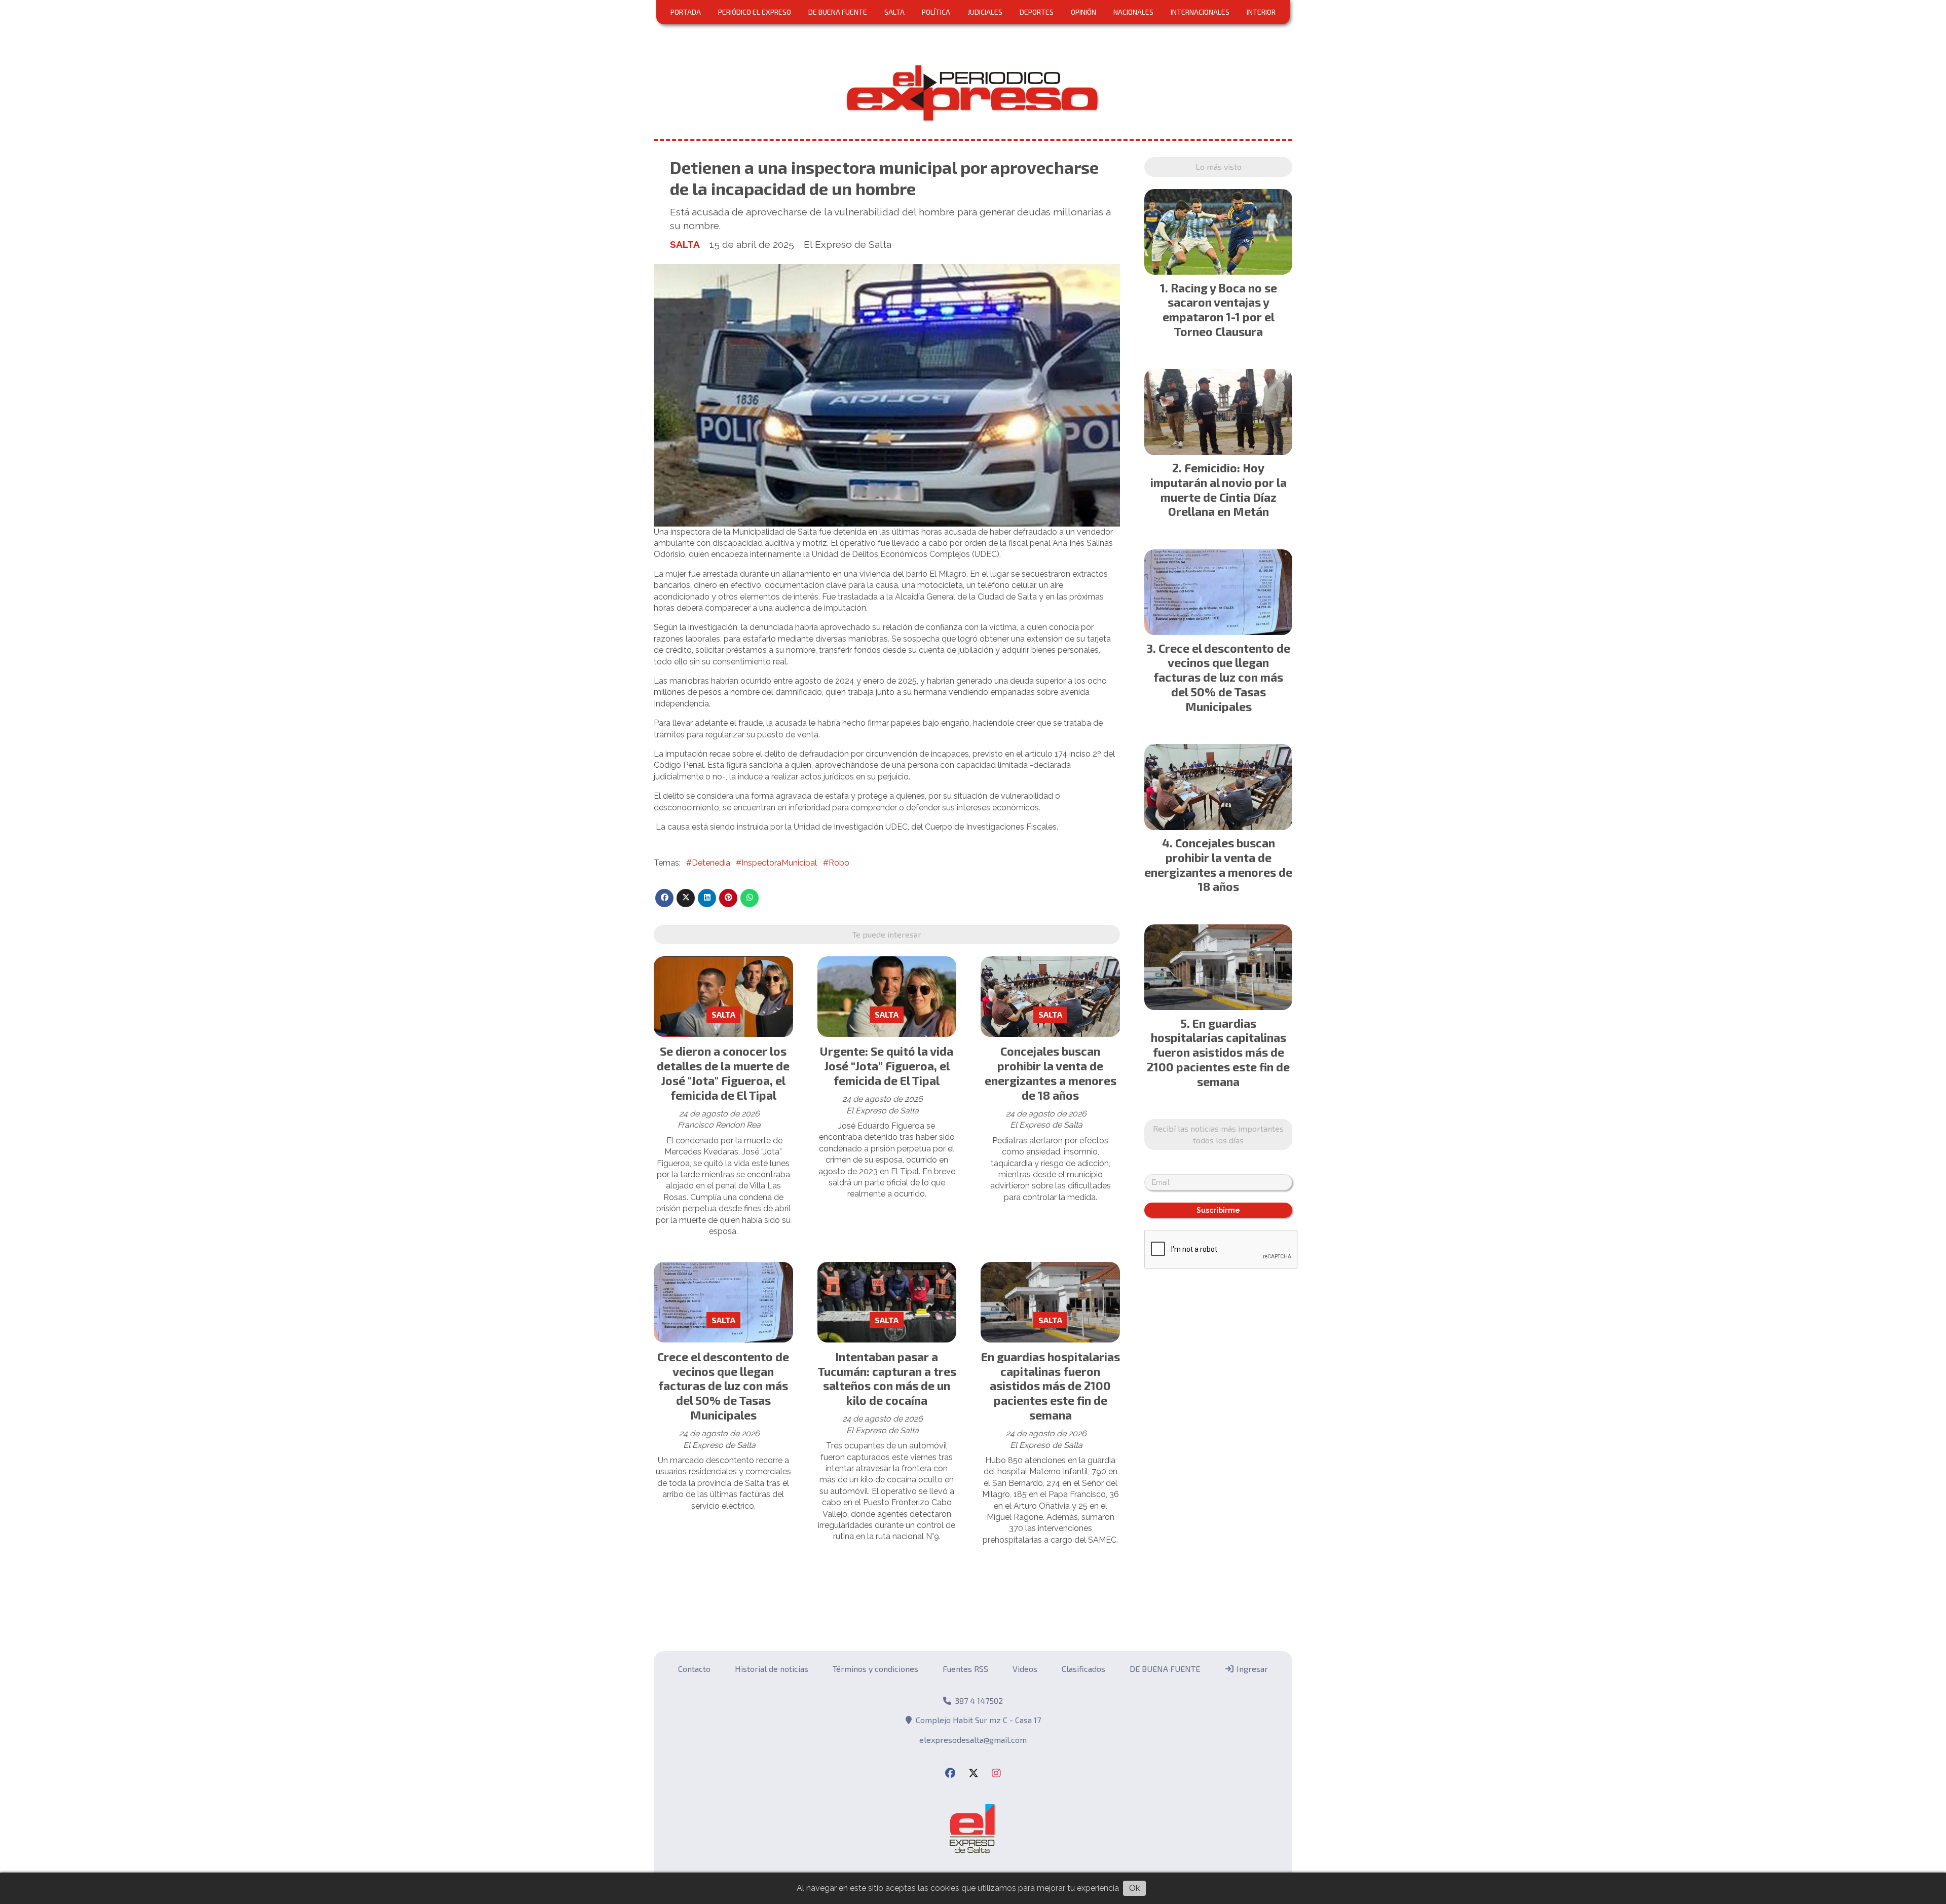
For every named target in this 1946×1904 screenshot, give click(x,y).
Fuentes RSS (965, 1669)
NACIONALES (1133, 12)
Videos (1025, 1669)
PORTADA (686, 12)
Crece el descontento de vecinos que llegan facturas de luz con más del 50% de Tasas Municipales (723, 1386)
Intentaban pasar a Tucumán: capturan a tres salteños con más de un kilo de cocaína (887, 1378)
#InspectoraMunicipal (776, 863)
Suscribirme (1218, 1210)
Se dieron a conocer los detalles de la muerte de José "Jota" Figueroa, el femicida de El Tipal (723, 1073)
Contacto (694, 1669)
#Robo (836, 863)
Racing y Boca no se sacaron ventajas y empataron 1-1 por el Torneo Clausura (1220, 310)
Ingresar (1251, 1669)
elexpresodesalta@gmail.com (973, 1740)
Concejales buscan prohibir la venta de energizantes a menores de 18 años (1051, 1073)
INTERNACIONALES (1200, 12)
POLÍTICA (936, 12)
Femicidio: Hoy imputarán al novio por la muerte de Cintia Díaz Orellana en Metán (1219, 490)
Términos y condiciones (875, 1669)
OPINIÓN (1083, 12)
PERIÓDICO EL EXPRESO (755, 12)
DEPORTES (1037, 12)
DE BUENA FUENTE (838, 12)
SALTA (894, 12)
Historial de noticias (772, 1669)
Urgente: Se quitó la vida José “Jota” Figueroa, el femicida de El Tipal (887, 1066)
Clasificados (1083, 1669)
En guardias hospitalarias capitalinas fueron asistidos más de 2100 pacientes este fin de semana (1051, 1386)
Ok (1134, 1888)
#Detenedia (708, 863)
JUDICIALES (985, 12)
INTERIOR (1261, 12)
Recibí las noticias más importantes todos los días (1218, 1134)
